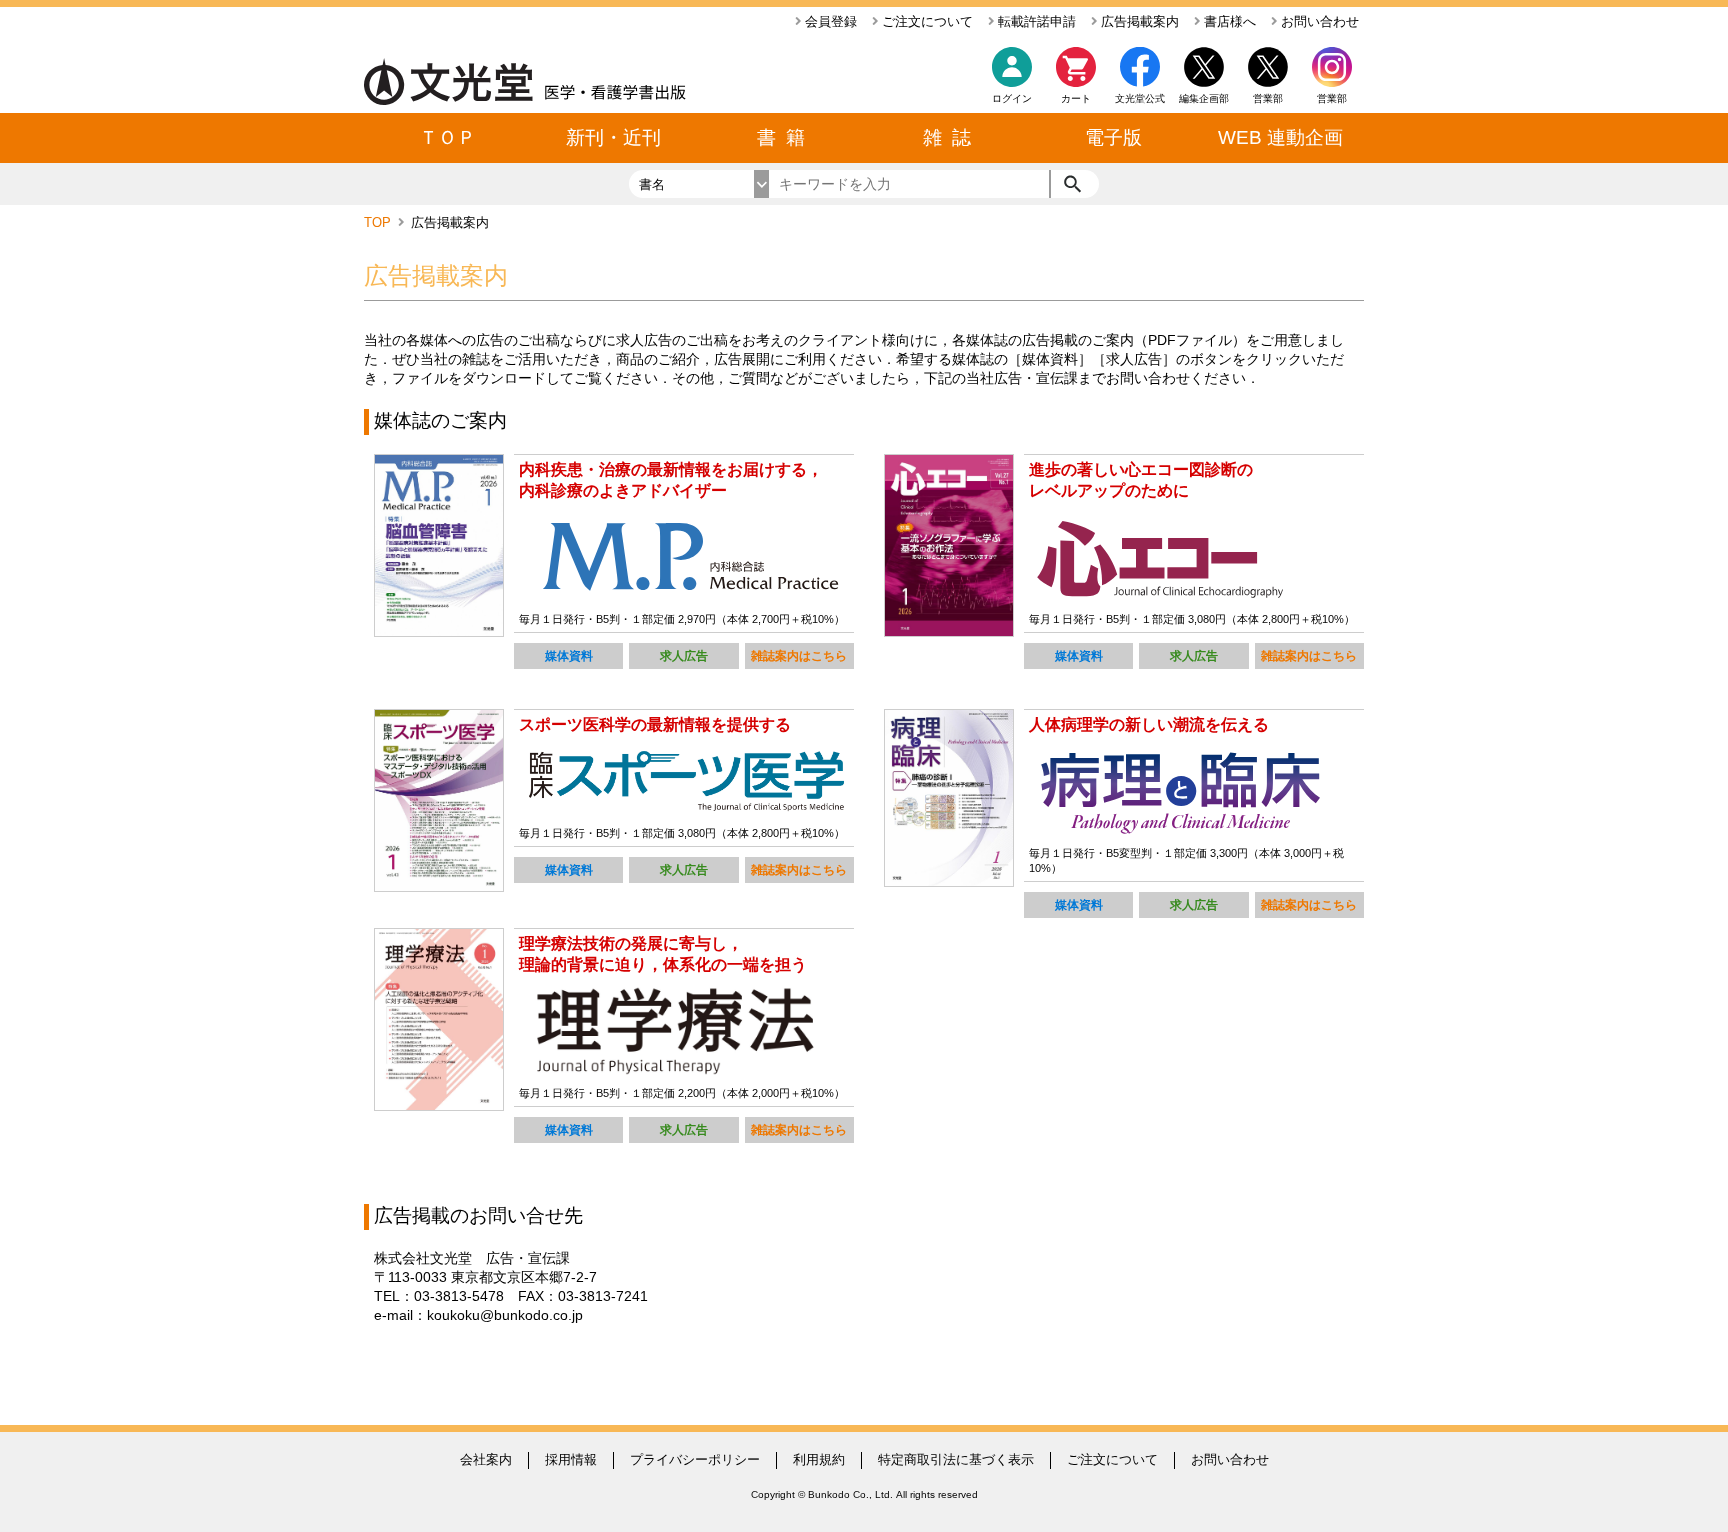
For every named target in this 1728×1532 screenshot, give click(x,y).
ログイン (1012, 98)
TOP (379, 222)
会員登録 (829, 21)
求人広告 (684, 656)
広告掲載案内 (1138, 21)
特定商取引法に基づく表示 (956, 1459)
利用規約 (819, 1459)
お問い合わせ (1318, 21)
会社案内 (486, 1459)
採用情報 (571, 1459)
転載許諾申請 (1035, 21)
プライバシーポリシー (695, 1459)
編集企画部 (1204, 98)
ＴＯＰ (447, 137)
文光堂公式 (1140, 98)
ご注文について (925, 21)
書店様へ (1228, 21)
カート (1076, 98)
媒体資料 (569, 656)
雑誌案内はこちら (799, 656)
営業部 (1332, 98)
